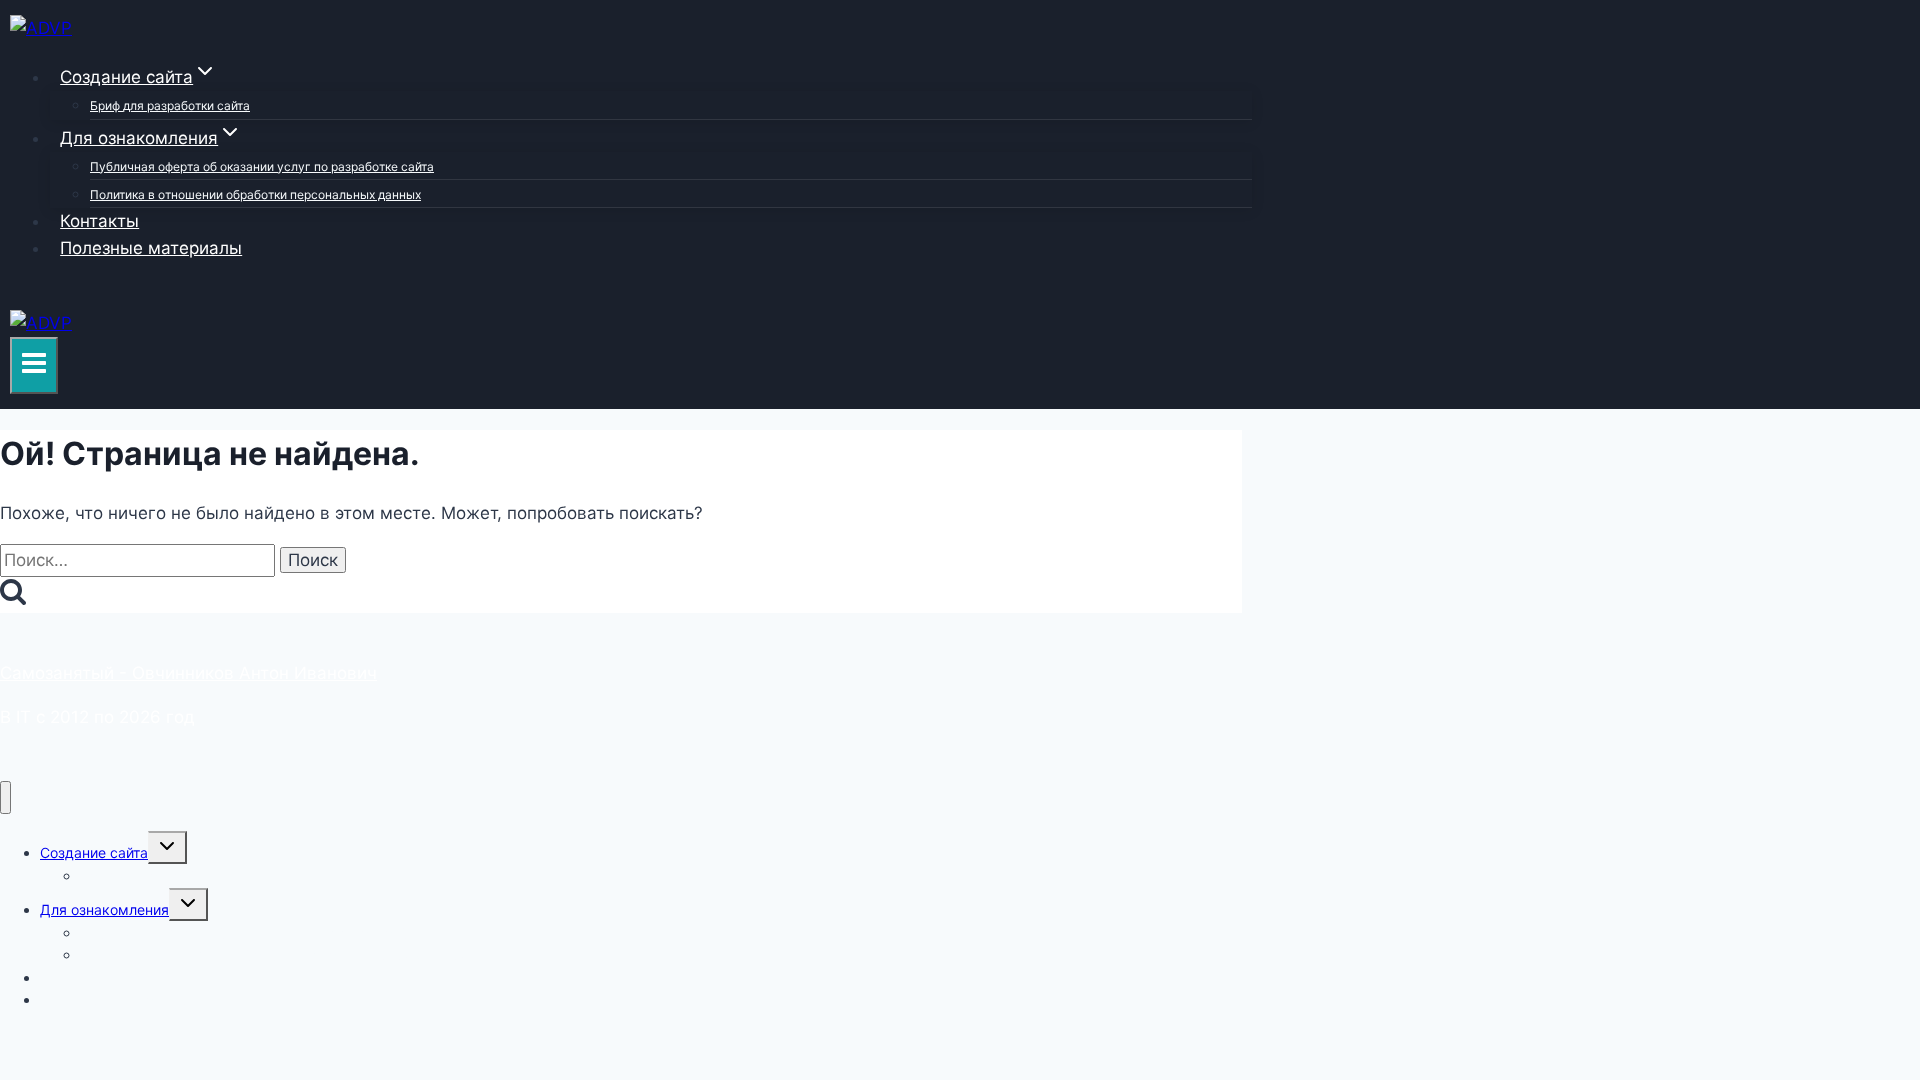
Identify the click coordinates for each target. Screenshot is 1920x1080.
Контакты (99, 221)
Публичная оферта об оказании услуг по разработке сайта (262, 166)
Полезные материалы (151, 248)
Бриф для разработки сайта (170, 105)
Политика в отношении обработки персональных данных (255, 194)
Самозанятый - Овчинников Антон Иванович (188, 673)
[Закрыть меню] (5, 797)
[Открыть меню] (34, 365)
